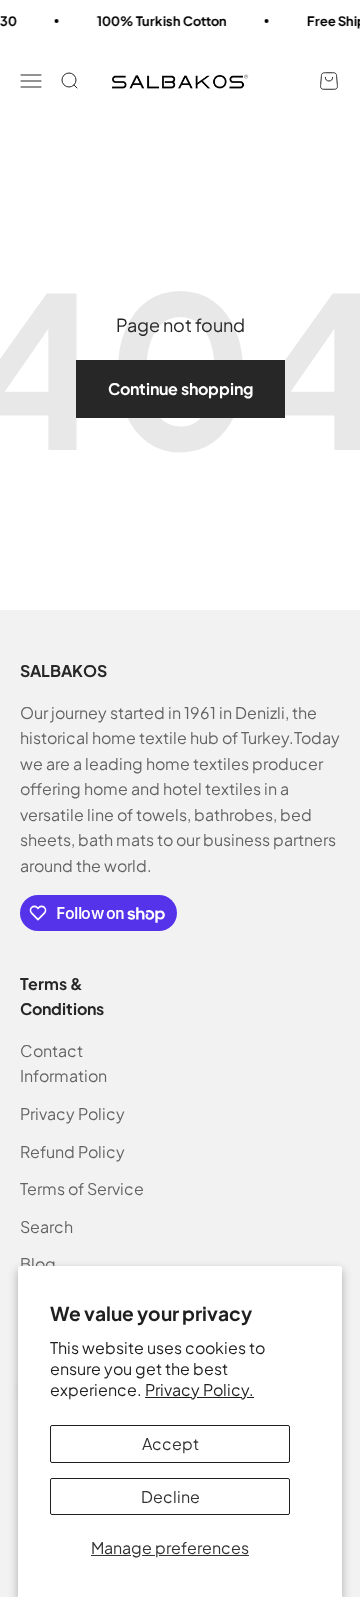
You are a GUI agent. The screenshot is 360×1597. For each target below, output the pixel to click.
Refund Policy (72, 1151)
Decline (170, 1496)
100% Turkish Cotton (158, 21)
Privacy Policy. (199, 1389)
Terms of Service (82, 1188)
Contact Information (63, 1063)
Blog (38, 1263)
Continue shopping (180, 388)
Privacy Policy (72, 1113)
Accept (170, 1443)
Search (46, 1226)
